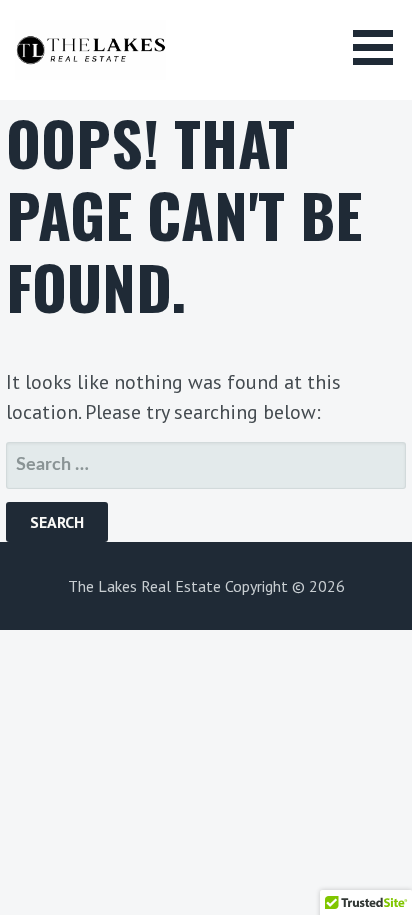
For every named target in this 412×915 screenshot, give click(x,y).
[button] (380, 47)
